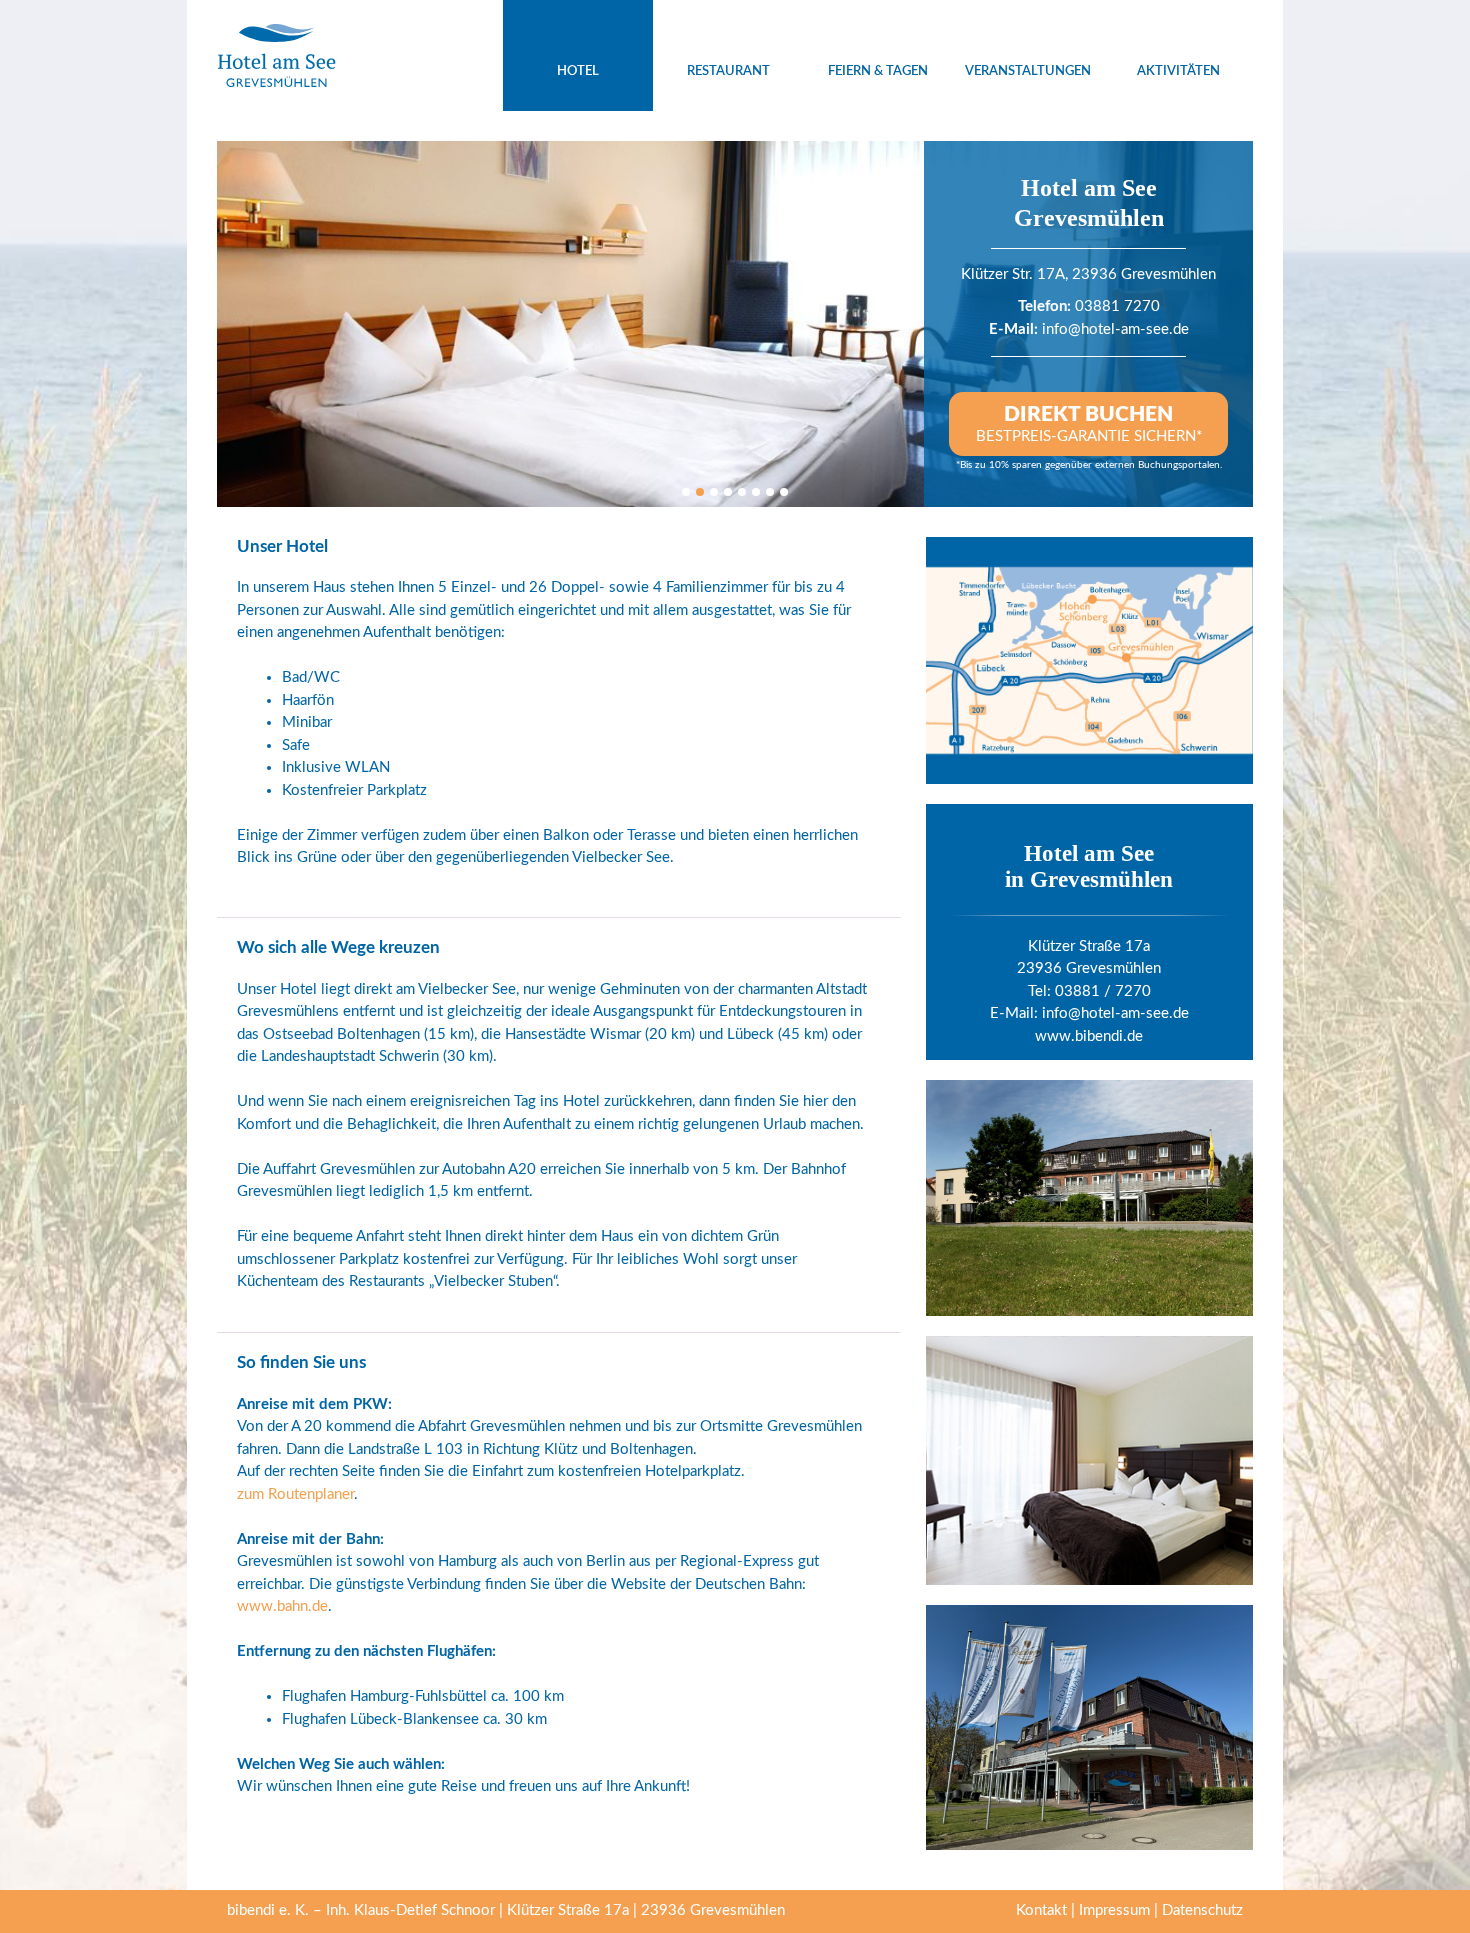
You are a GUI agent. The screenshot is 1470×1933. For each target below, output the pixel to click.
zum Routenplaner (295, 1494)
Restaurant (728, 71)
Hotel (578, 71)
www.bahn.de (282, 1606)
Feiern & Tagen (878, 71)
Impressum (1114, 1910)
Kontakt (1041, 1910)
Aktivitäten (1178, 71)
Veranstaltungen (1028, 71)
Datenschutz (1202, 1910)
